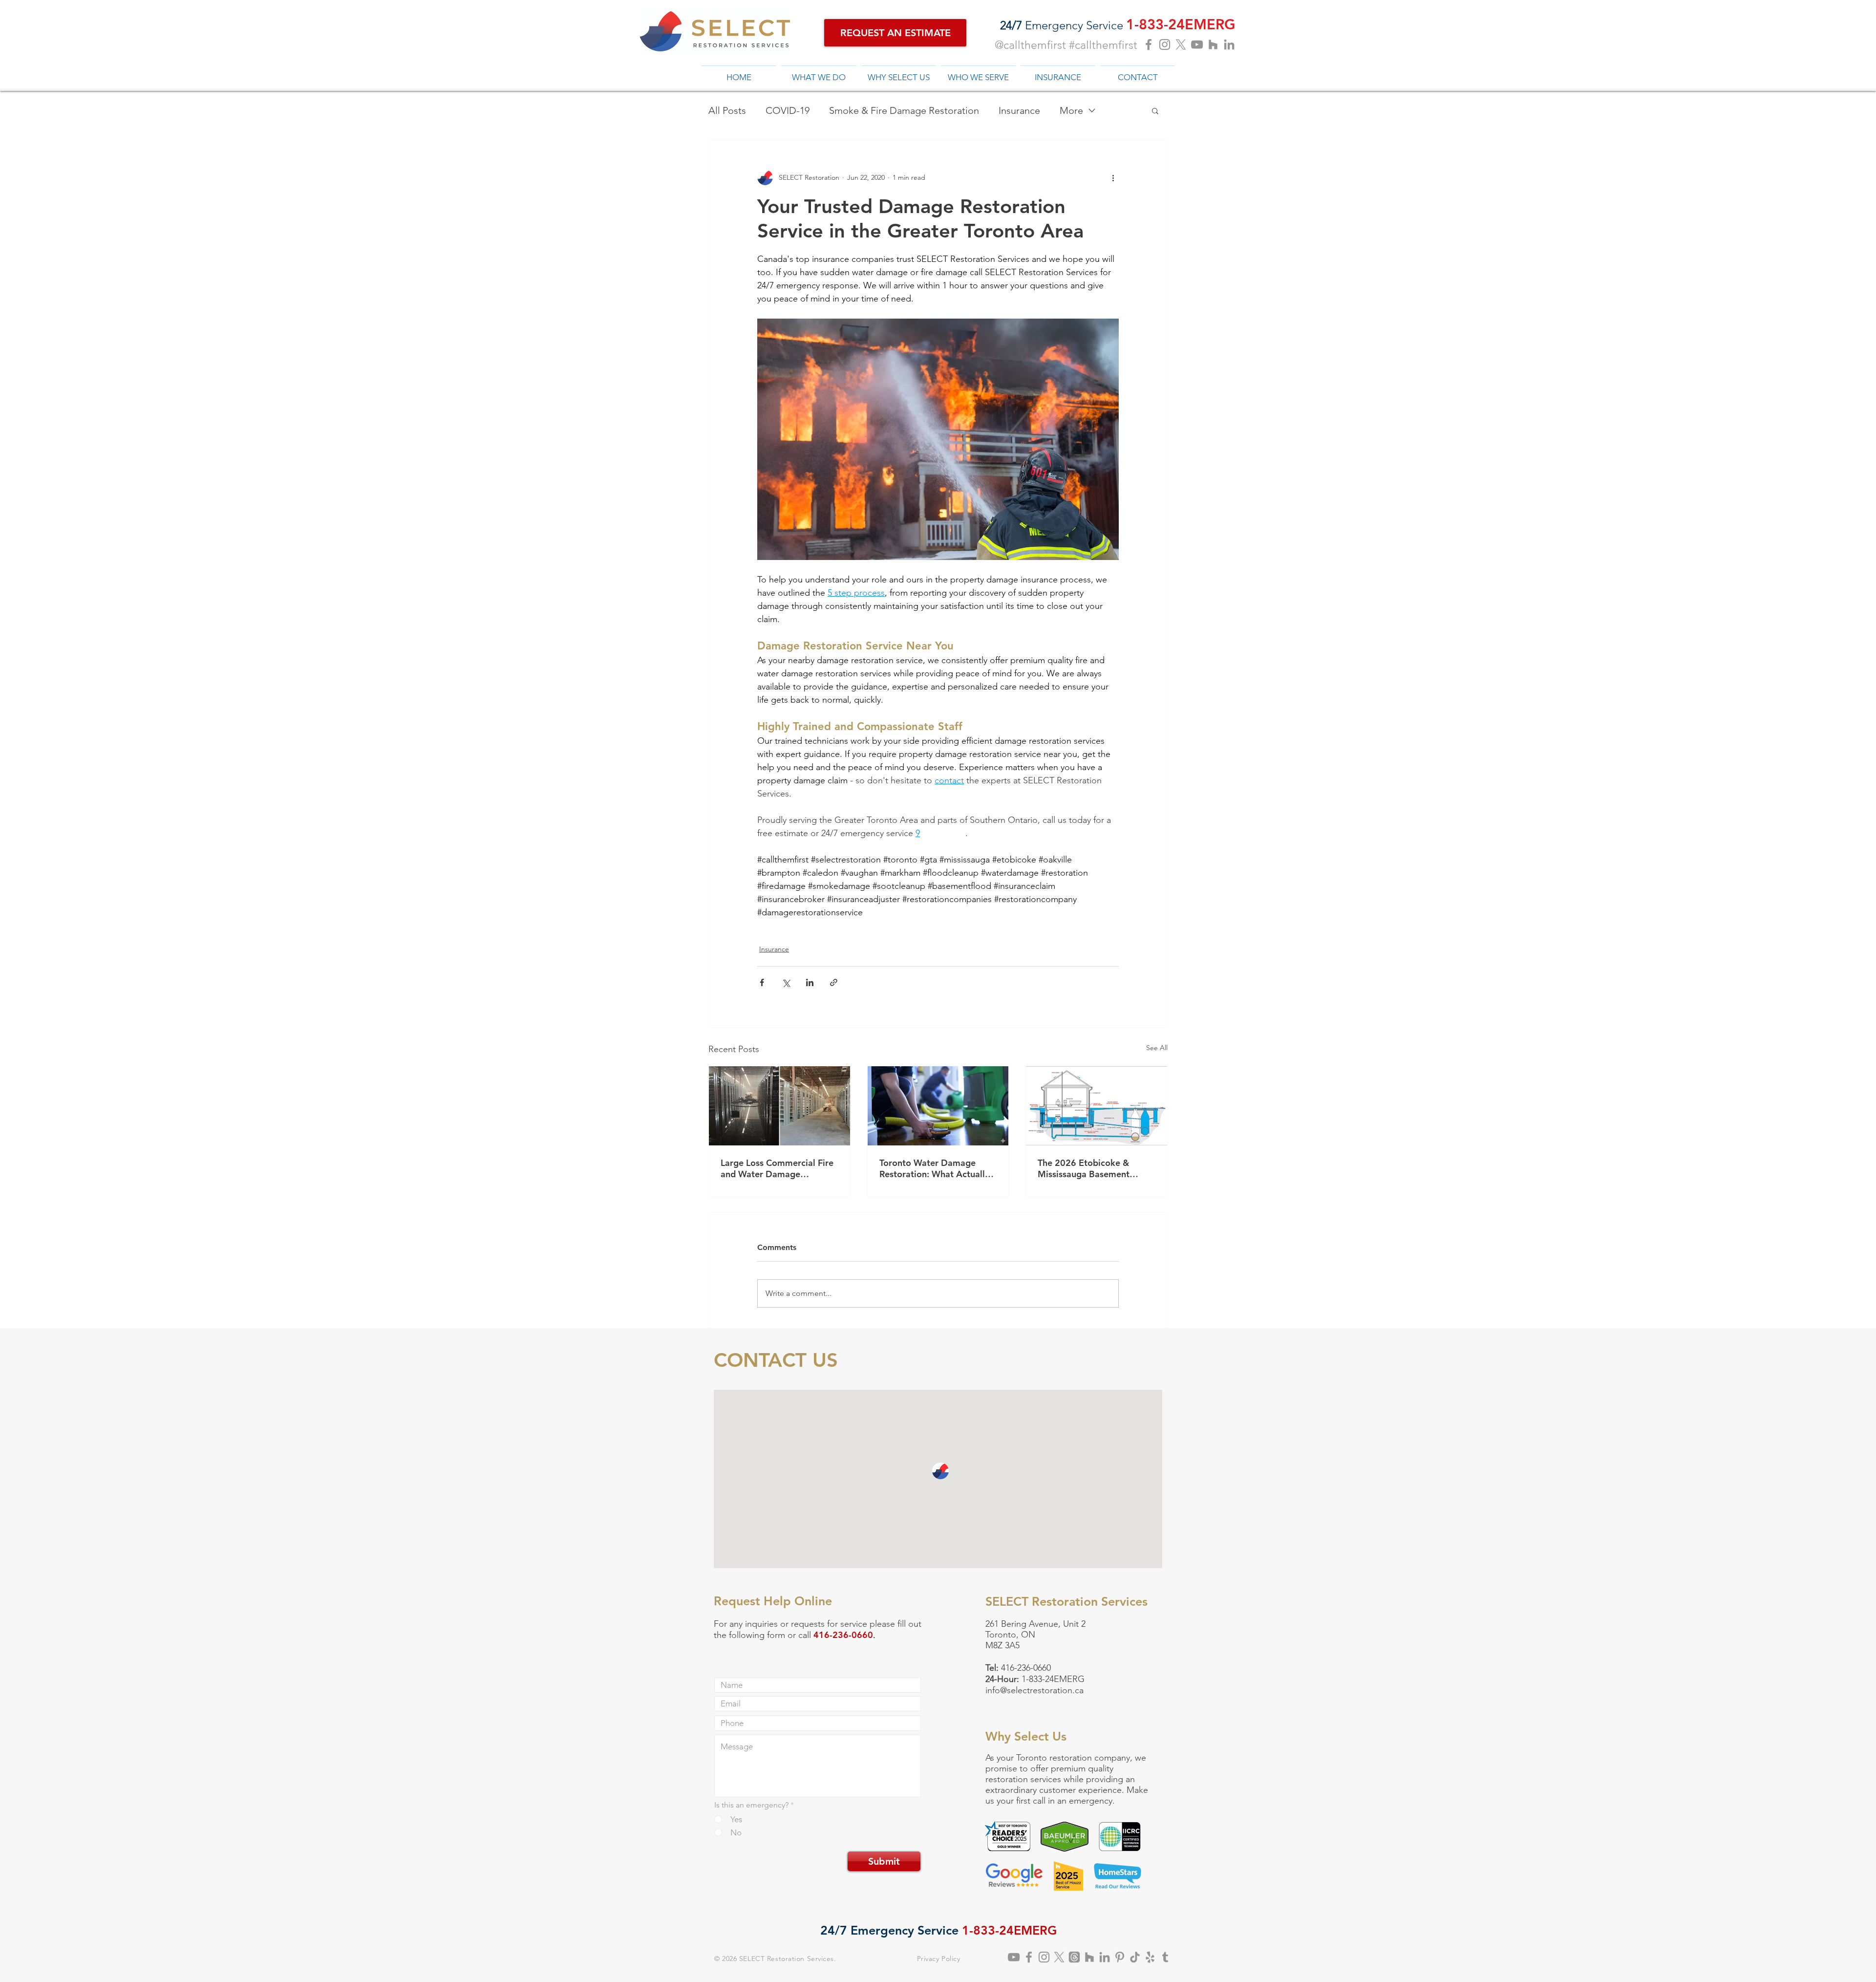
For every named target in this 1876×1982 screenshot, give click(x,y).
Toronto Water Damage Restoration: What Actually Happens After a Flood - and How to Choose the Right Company (937, 1168)
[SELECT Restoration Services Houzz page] (1213, 44)
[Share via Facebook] (762, 982)
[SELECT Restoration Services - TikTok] (1135, 1957)
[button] (1155, 110)
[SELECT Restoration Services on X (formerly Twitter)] (1059, 1957)
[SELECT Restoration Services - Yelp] (1150, 1957)
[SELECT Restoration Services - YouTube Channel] (1014, 1957)
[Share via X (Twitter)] (786, 982)
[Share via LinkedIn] (810, 982)
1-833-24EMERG (1053, 1679)
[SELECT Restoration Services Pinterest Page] (1120, 1957)
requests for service (829, 1624)
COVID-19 (788, 110)
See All (1157, 1048)
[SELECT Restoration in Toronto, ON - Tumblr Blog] (1165, 1957)
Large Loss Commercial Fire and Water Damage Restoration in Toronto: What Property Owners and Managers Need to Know (777, 1168)
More (1071, 110)
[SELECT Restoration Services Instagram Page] (1165, 44)
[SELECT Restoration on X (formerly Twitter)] (1181, 44)
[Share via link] (834, 982)
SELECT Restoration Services (787, 1959)
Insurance (1019, 110)
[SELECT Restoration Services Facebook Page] (1149, 44)
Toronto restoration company (1073, 1758)
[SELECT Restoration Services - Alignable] (1105, 1957)
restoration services (1023, 1779)
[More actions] (1113, 177)
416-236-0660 (1026, 1668)
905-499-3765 (1063, 1656)
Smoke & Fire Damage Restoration (904, 110)
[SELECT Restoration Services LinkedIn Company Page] (1229, 44)
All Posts (727, 110)
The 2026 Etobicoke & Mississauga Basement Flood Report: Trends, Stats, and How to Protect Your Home (1094, 1168)
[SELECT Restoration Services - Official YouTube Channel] (1197, 44)
